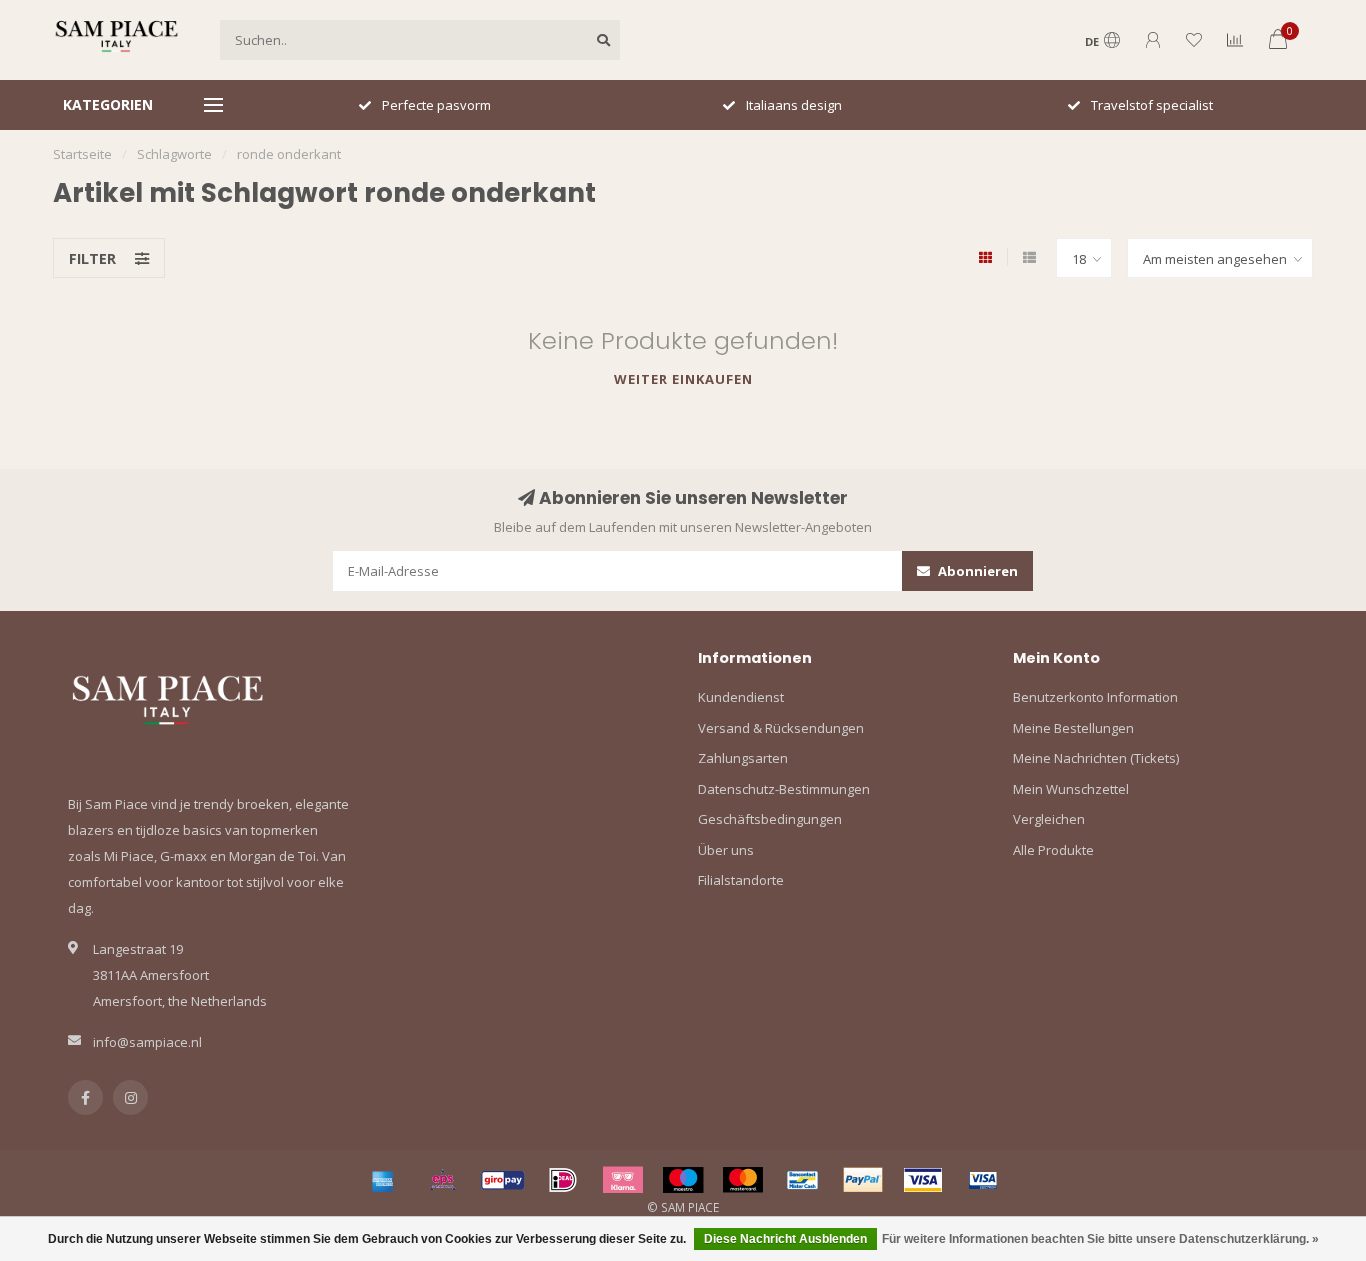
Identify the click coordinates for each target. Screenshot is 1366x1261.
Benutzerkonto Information (1095, 697)
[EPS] (443, 1180)
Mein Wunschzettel (1071, 789)
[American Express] (383, 1180)
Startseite (82, 154)
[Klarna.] (623, 1180)
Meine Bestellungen (1073, 728)
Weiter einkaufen (683, 379)
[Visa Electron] (983, 1180)
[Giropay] (503, 1180)
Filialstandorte (741, 880)
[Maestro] (683, 1180)
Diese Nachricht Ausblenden (785, 1239)
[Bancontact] (803, 1180)
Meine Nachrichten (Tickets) (1096, 758)
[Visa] (923, 1180)
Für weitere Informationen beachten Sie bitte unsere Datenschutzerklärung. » (1100, 1239)
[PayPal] (863, 1180)
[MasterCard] (743, 1180)
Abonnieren (976, 571)
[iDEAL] (563, 1180)
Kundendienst (741, 697)
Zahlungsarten (743, 758)
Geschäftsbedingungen (770, 819)
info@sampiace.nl (147, 1042)
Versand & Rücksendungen (781, 728)
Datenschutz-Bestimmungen (784, 789)
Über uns (726, 850)
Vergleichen (1049, 819)
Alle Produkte (1053, 850)
